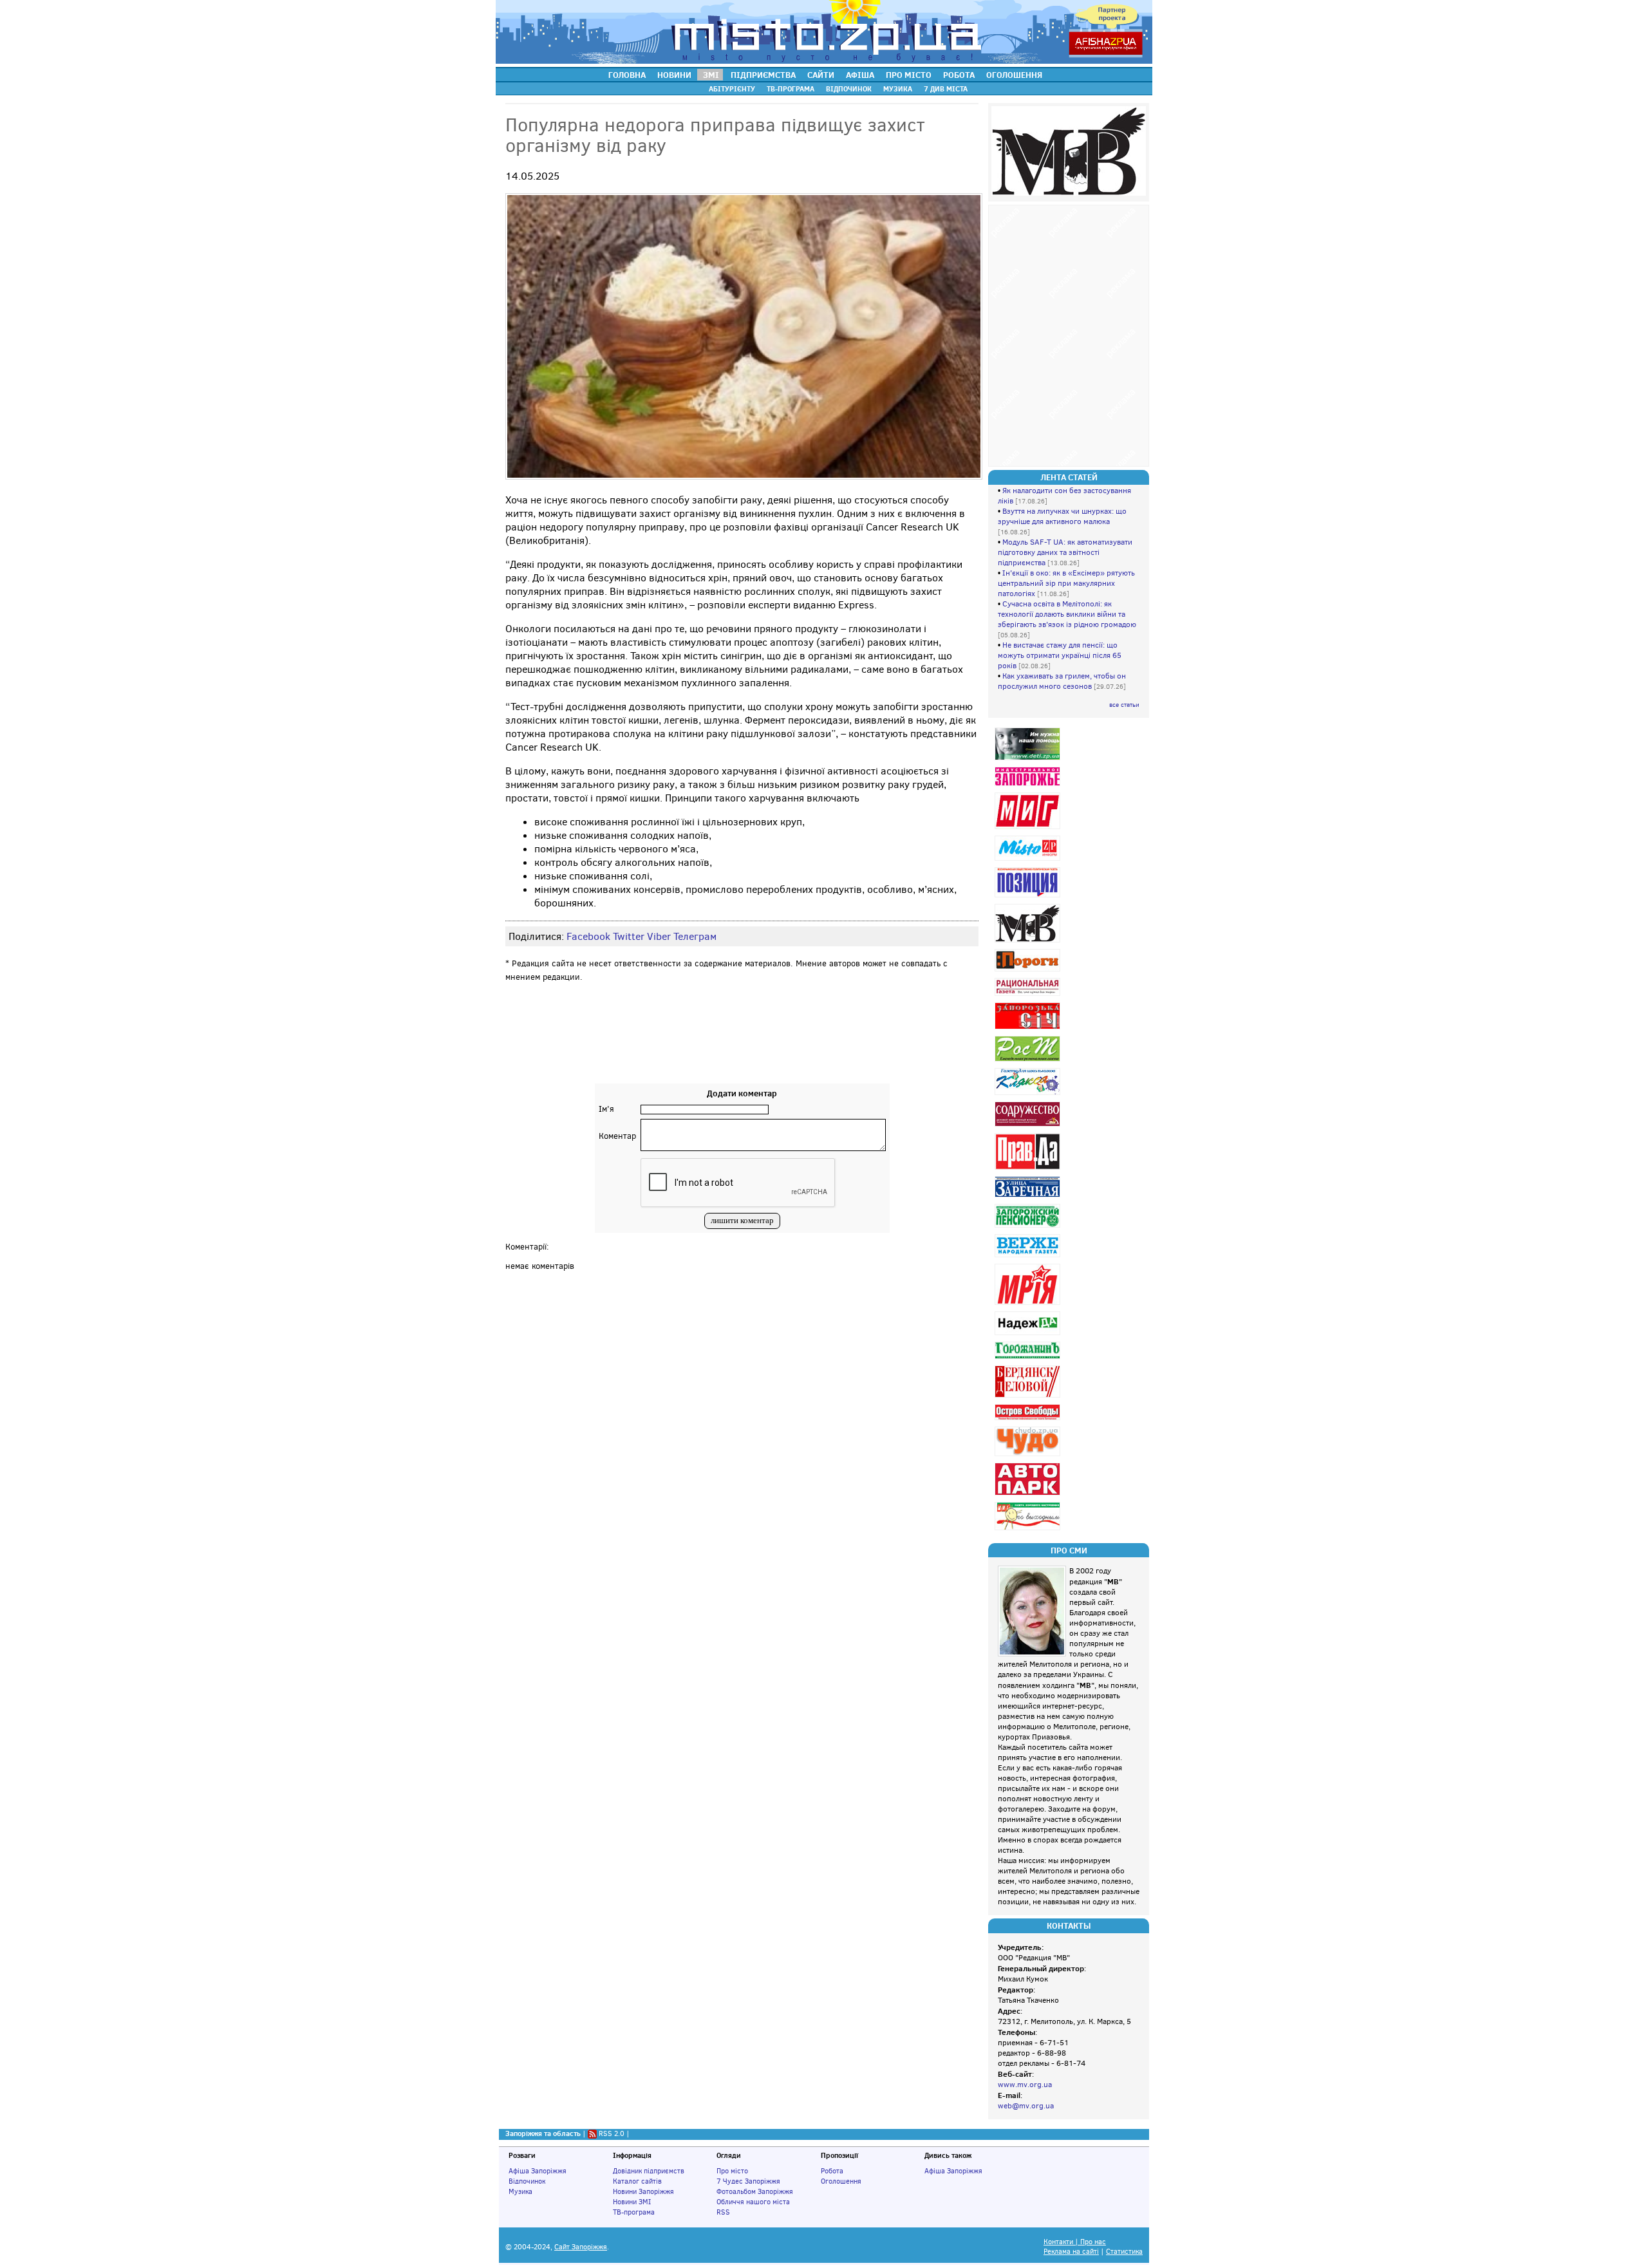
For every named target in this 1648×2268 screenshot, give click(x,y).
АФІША (860, 75)
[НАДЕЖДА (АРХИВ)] (1029, 1335)
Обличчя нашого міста (753, 2202)
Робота (832, 2171)
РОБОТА (959, 75)
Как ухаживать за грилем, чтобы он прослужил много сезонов (1062, 681)
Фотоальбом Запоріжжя (755, 2191)
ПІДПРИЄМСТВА (763, 75)
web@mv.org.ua (1026, 2106)
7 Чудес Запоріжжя (748, 2181)
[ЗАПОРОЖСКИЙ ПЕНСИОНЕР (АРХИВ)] (1029, 1227)
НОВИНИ (674, 75)
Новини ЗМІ (632, 2202)
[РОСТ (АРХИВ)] (1029, 1061)
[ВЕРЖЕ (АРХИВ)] (1029, 1257)
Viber (659, 936)
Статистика (1124, 2252)
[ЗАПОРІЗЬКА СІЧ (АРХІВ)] (1029, 1029)
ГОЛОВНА (627, 75)
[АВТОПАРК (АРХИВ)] (1029, 1495)
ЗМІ (711, 75)
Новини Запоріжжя (643, 2191)
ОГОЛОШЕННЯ (1014, 75)
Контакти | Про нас (1075, 2242)
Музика (520, 2191)
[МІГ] (1029, 829)
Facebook (588, 936)
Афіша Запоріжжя (538, 2171)
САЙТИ (821, 75)
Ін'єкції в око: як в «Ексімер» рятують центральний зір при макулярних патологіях (1066, 583)
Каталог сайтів (637, 2181)
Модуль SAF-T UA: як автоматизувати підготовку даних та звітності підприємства (1065, 552)
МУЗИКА (898, 89)
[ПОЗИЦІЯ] (1029, 897)
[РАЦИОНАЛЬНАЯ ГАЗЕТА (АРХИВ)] (1029, 996)
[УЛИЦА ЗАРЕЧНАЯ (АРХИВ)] (1029, 1197)
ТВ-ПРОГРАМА (791, 89)
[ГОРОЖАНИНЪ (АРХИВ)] (1029, 1359)
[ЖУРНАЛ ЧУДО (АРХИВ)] (1029, 1456)
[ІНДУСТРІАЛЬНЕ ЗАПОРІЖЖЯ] (1029, 786)
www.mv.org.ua (1025, 2085)
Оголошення (841, 2181)
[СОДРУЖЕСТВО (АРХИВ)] (1029, 1126)
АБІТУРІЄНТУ (732, 89)
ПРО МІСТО (909, 75)
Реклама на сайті (1071, 2252)
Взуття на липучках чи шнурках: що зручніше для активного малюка (1062, 516)
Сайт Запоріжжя (581, 2247)
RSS (723, 2212)
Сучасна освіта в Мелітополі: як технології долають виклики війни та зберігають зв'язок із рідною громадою (1067, 614)
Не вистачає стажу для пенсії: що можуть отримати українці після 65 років (1060, 655)
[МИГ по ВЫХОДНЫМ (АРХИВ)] (1029, 1530)
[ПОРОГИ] (1029, 971)
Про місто (732, 2171)
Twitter (629, 936)
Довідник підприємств (649, 2171)
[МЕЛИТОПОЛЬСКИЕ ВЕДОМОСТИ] (1029, 942)
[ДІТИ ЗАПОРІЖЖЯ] (1029, 760)
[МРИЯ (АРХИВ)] (1029, 1305)
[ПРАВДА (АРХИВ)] (1029, 1169)
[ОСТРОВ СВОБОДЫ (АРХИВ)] (1029, 1420)
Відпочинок (527, 2181)
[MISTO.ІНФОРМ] (1029, 860)
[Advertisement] (742, 1045)
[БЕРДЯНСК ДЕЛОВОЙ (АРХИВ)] (1029, 1397)
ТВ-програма (634, 2212)
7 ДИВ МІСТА (946, 89)
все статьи (1124, 705)
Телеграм (695, 936)
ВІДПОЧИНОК (849, 89)
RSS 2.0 (612, 2133)
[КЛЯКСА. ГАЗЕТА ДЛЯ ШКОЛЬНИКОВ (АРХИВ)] (1029, 1095)
